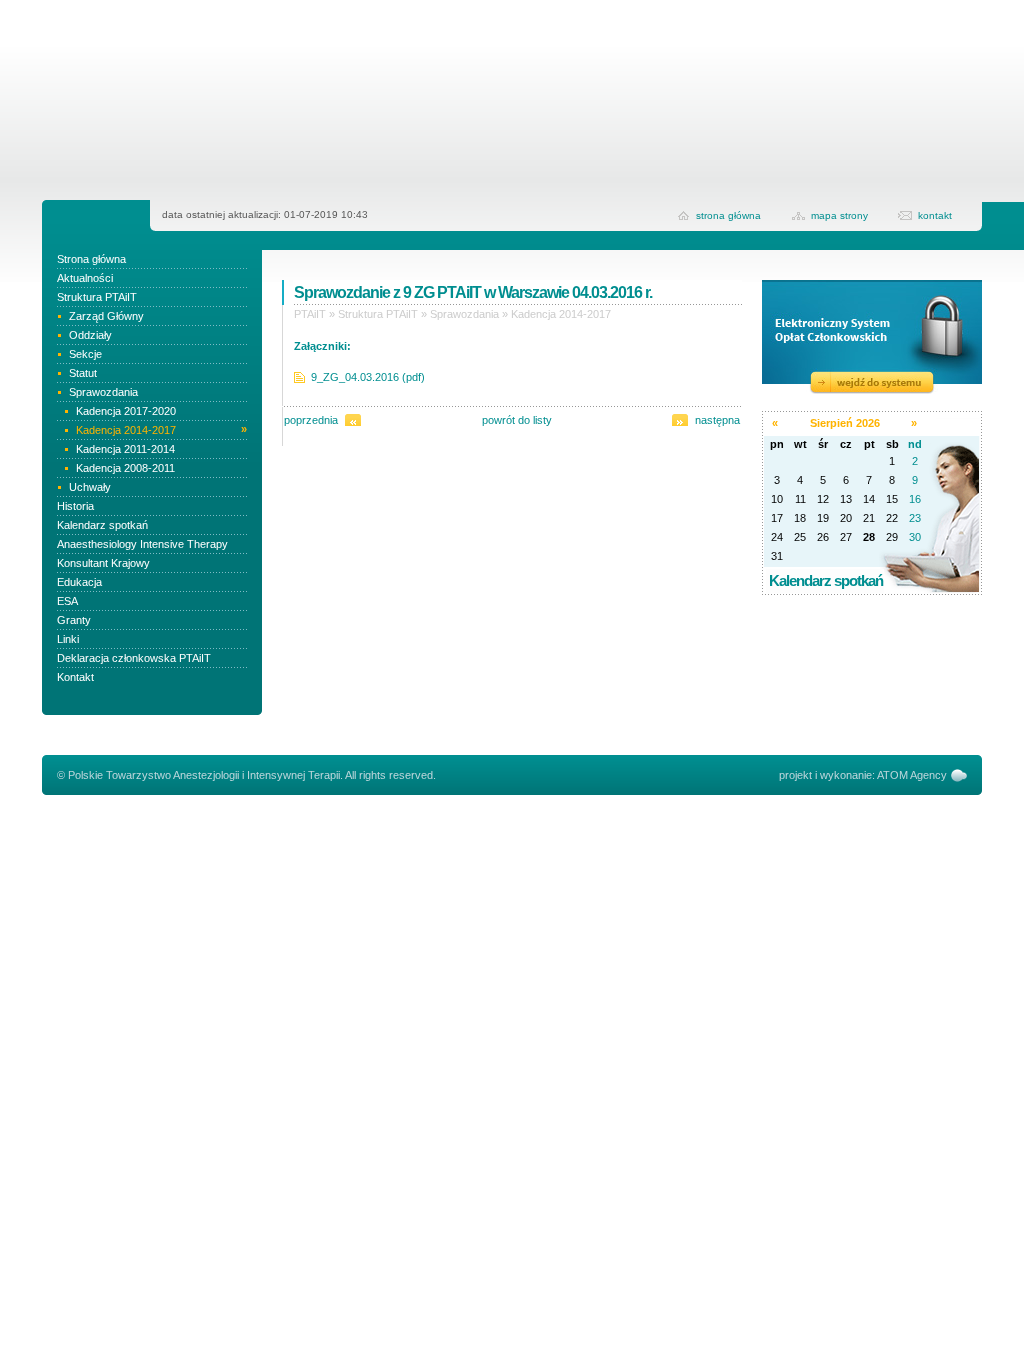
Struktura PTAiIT (378, 314)
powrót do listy (517, 420)
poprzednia (311, 420)
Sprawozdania (464, 314)
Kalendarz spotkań (826, 580)
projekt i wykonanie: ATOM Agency (863, 775)
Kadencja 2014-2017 (561, 314)
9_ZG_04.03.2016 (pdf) (368, 377)
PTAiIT (310, 314)
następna (717, 420)
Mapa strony (839, 215)
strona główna (728, 215)
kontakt (935, 215)
